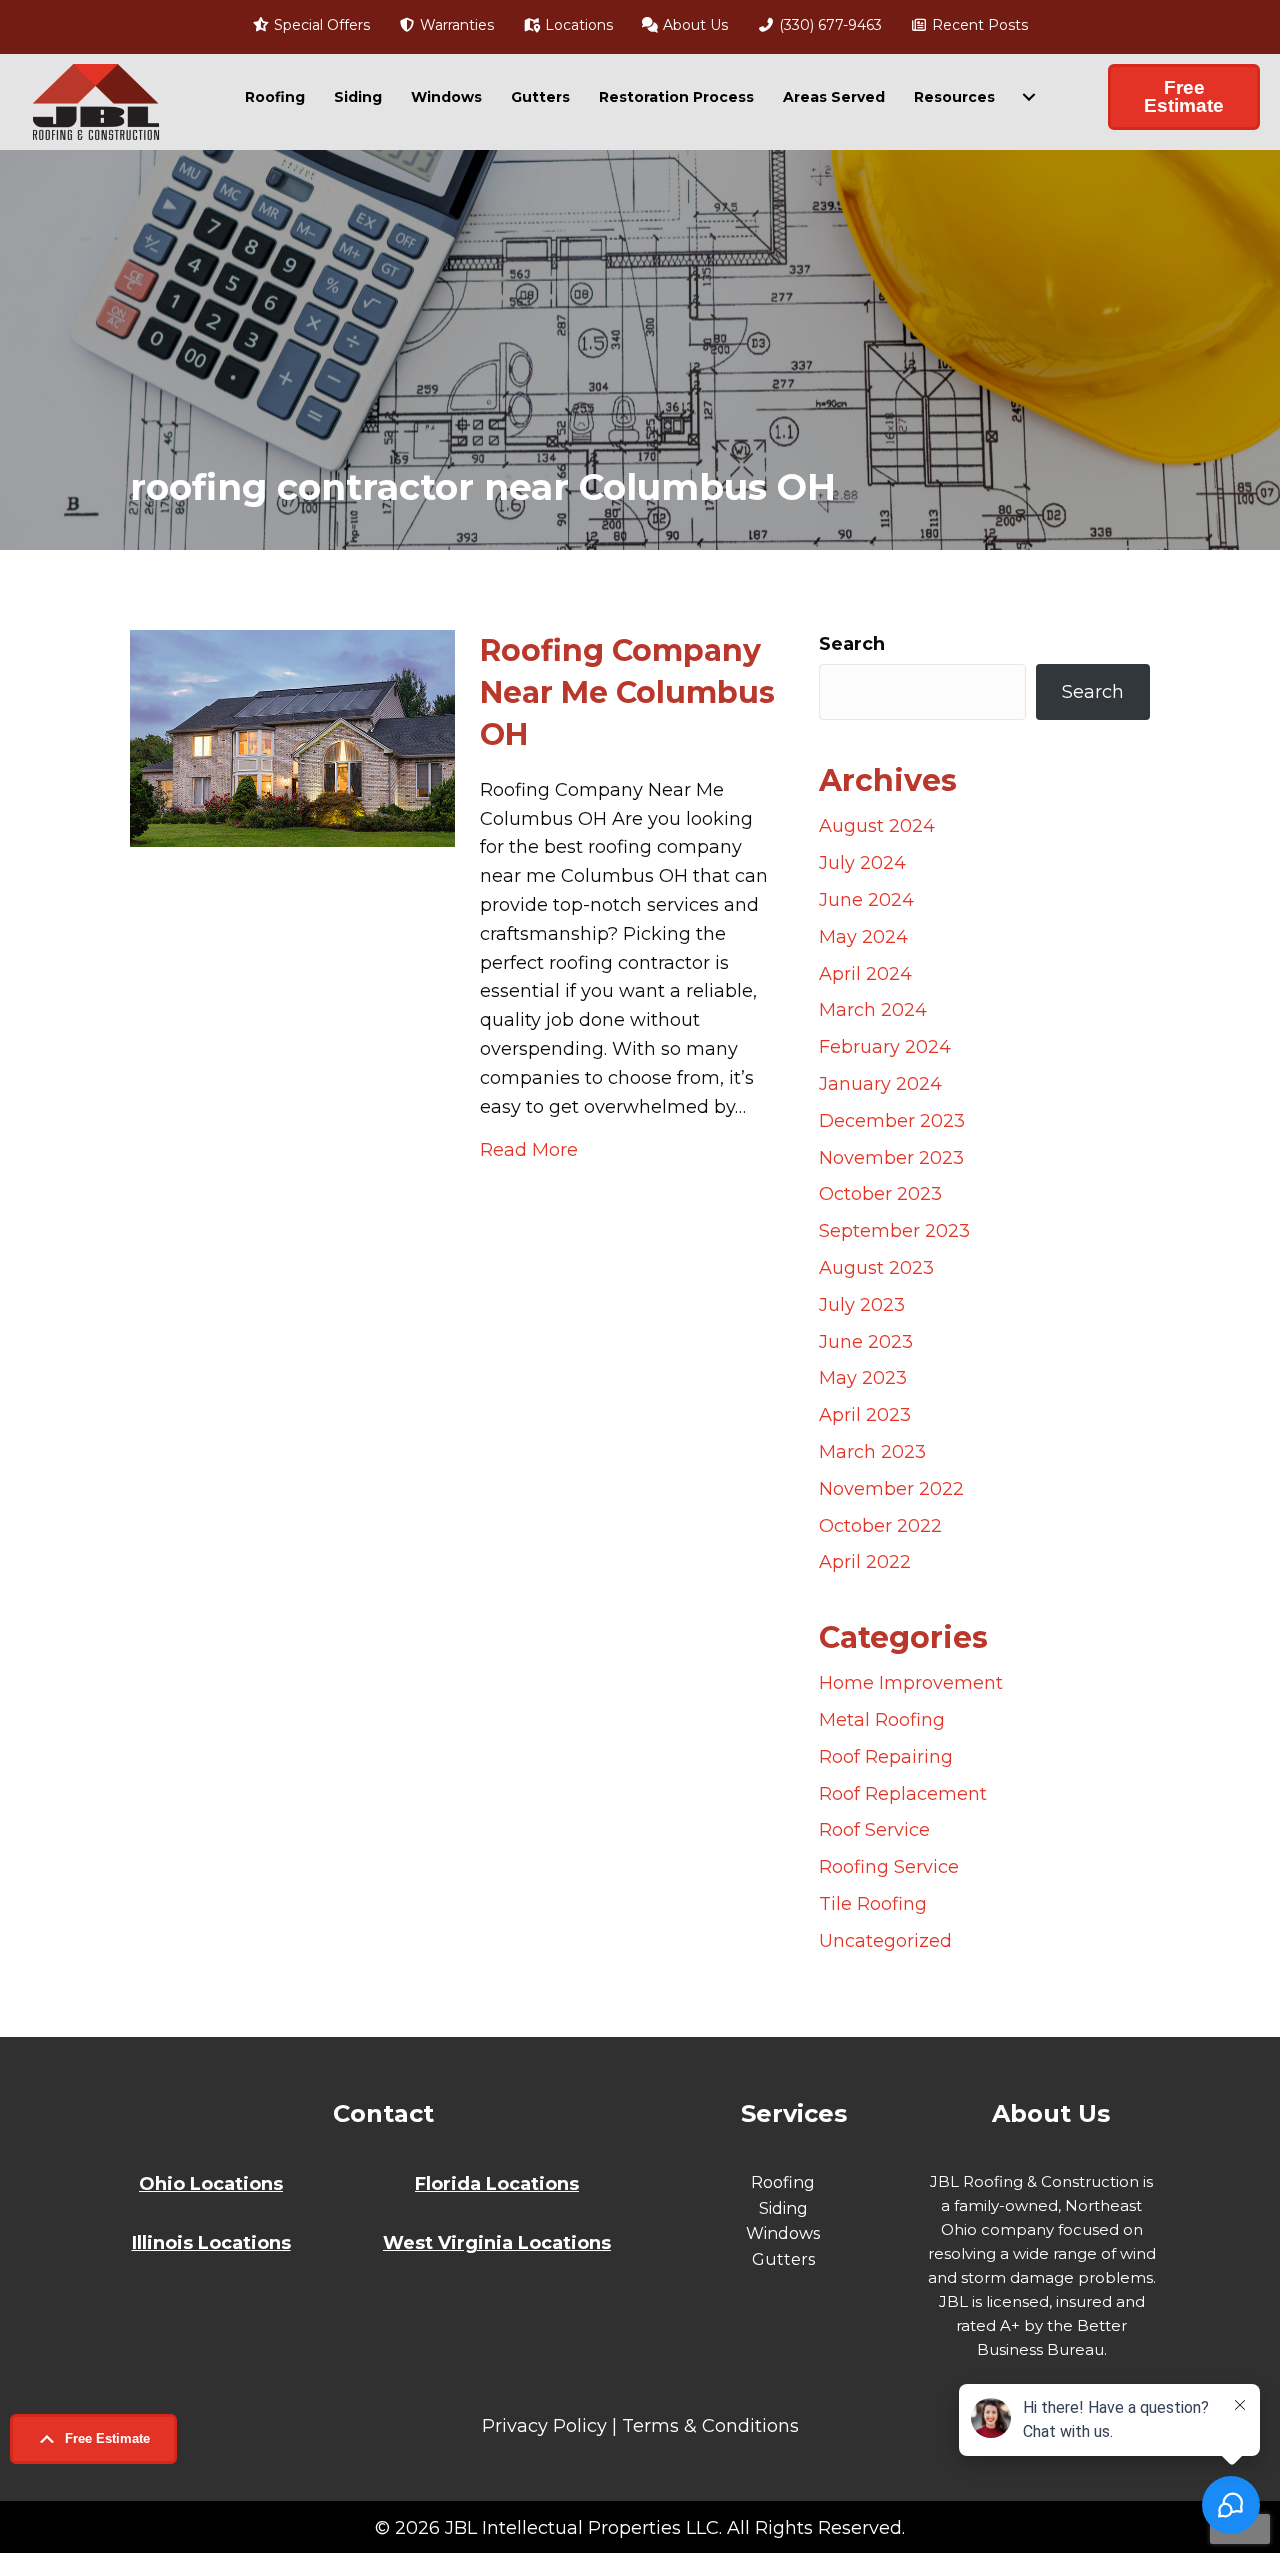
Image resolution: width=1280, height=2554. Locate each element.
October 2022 (880, 1526)
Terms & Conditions (710, 2426)
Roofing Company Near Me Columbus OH (627, 692)
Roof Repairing (886, 1757)
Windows (446, 97)
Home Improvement (911, 1683)
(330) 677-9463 (828, 25)
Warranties (455, 25)
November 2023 (891, 1158)
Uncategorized (885, 1941)
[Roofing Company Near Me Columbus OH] (292, 737)
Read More (529, 1149)
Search (852, 644)
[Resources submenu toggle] (1029, 97)
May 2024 (863, 937)
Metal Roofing (882, 1720)
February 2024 (885, 1047)
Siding (358, 97)
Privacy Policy (544, 2426)
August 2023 (876, 1268)
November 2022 (891, 1489)
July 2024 (862, 863)
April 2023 (865, 1415)
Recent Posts (978, 25)
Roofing (275, 97)
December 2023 (892, 1121)
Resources (954, 97)
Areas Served (834, 97)
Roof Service (874, 1830)
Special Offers (320, 25)
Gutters (540, 97)
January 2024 (880, 1084)
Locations (577, 25)
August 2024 (877, 826)
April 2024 (865, 974)
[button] (93, 2439)
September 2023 (894, 1231)
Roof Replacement (903, 1794)
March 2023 (872, 1452)
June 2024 (866, 900)
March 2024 (873, 1010)
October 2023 (880, 1194)
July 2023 (862, 1305)
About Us (693, 25)
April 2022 (865, 1562)
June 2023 (866, 1342)
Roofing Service (889, 1867)
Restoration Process (676, 97)
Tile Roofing (873, 1904)
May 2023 (863, 1378)
